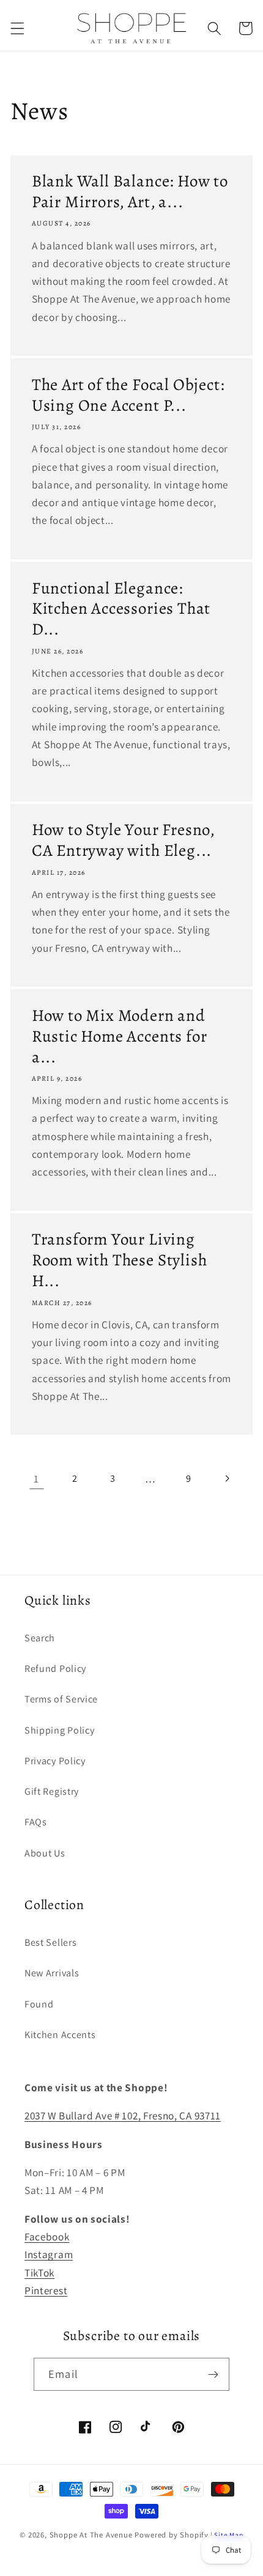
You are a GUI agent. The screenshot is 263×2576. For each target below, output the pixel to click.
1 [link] (36, 1478)
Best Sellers (50, 1942)
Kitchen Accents (60, 2035)
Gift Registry (52, 1791)
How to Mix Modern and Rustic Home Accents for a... (120, 1037)
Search (40, 1638)
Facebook (47, 2236)
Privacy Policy (55, 1761)
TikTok (39, 2272)
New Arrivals (52, 1973)
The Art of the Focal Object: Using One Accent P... (128, 396)
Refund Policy (55, 1669)
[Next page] (227, 1478)
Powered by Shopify (172, 2535)
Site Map (228, 2535)
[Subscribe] (213, 2374)
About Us (45, 1853)
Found (39, 2004)
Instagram (49, 2254)
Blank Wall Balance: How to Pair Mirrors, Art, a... (130, 192)
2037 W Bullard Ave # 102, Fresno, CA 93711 (123, 2115)
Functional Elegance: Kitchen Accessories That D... (121, 609)
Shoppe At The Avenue (92, 2535)
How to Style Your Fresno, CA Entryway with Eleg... (123, 841)
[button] (17, 28)
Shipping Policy (59, 1730)
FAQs (36, 1822)
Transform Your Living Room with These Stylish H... (120, 1260)
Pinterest (46, 2290)
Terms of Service (61, 1699)
